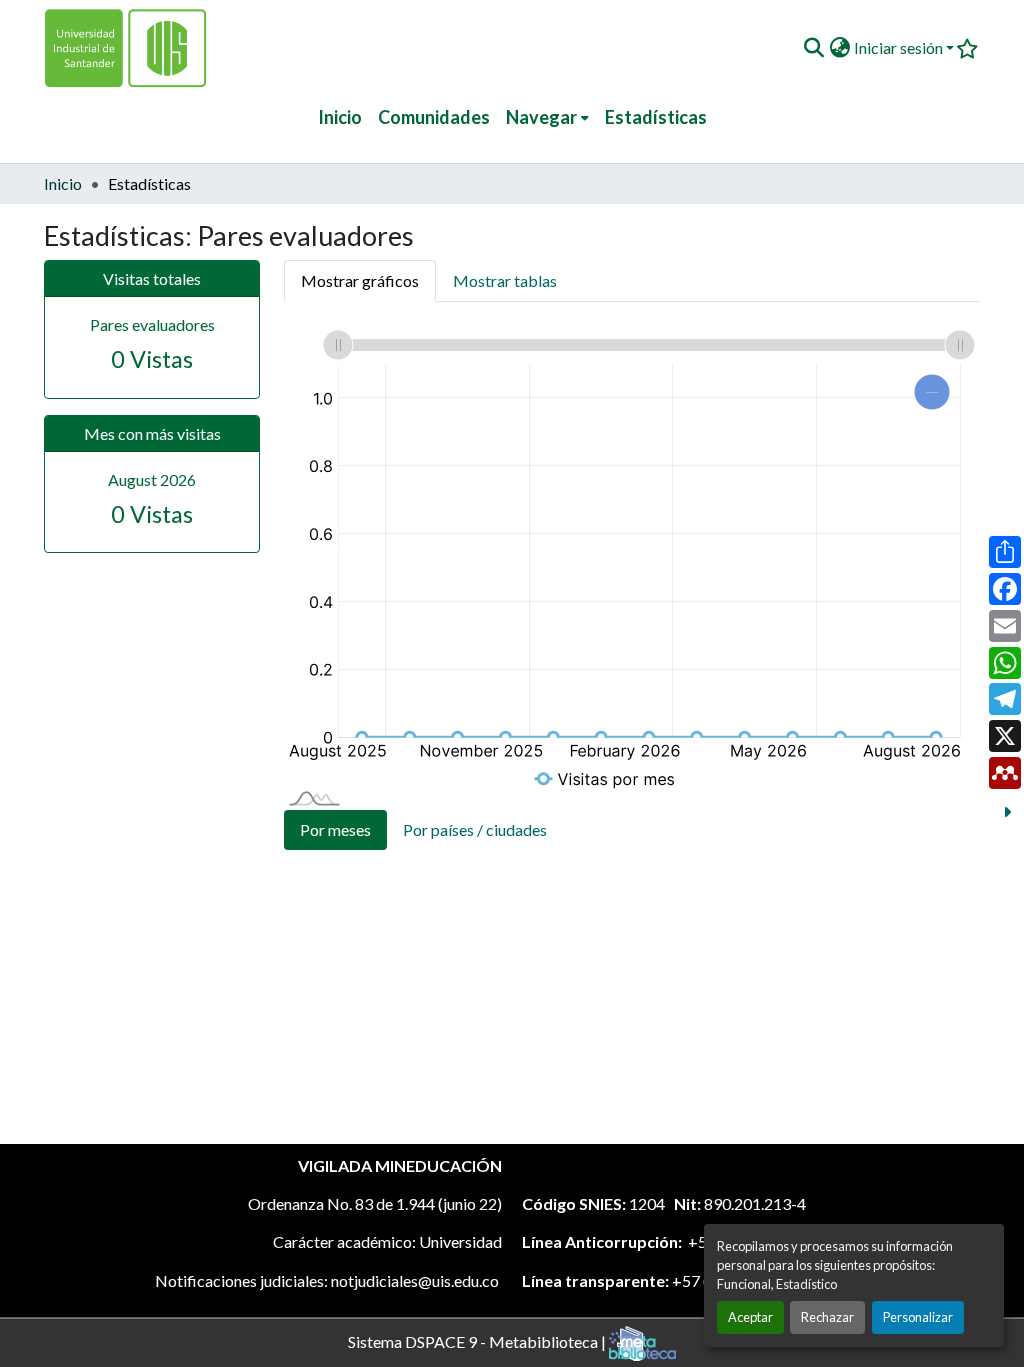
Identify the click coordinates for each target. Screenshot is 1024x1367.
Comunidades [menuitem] (434, 117)
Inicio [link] (63, 183)
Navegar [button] (541, 117)
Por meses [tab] (335, 829)
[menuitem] (547, 117)
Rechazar (827, 1317)
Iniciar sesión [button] (900, 47)
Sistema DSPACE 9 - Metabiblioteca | (478, 1340)
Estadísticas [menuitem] (656, 117)
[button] (813, 48)
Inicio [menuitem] (340, 117)
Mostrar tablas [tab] (505, 280)
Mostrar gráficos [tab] (360, 280)
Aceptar (750, 1317)
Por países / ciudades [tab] (475, 829)
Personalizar (918, 1317)
